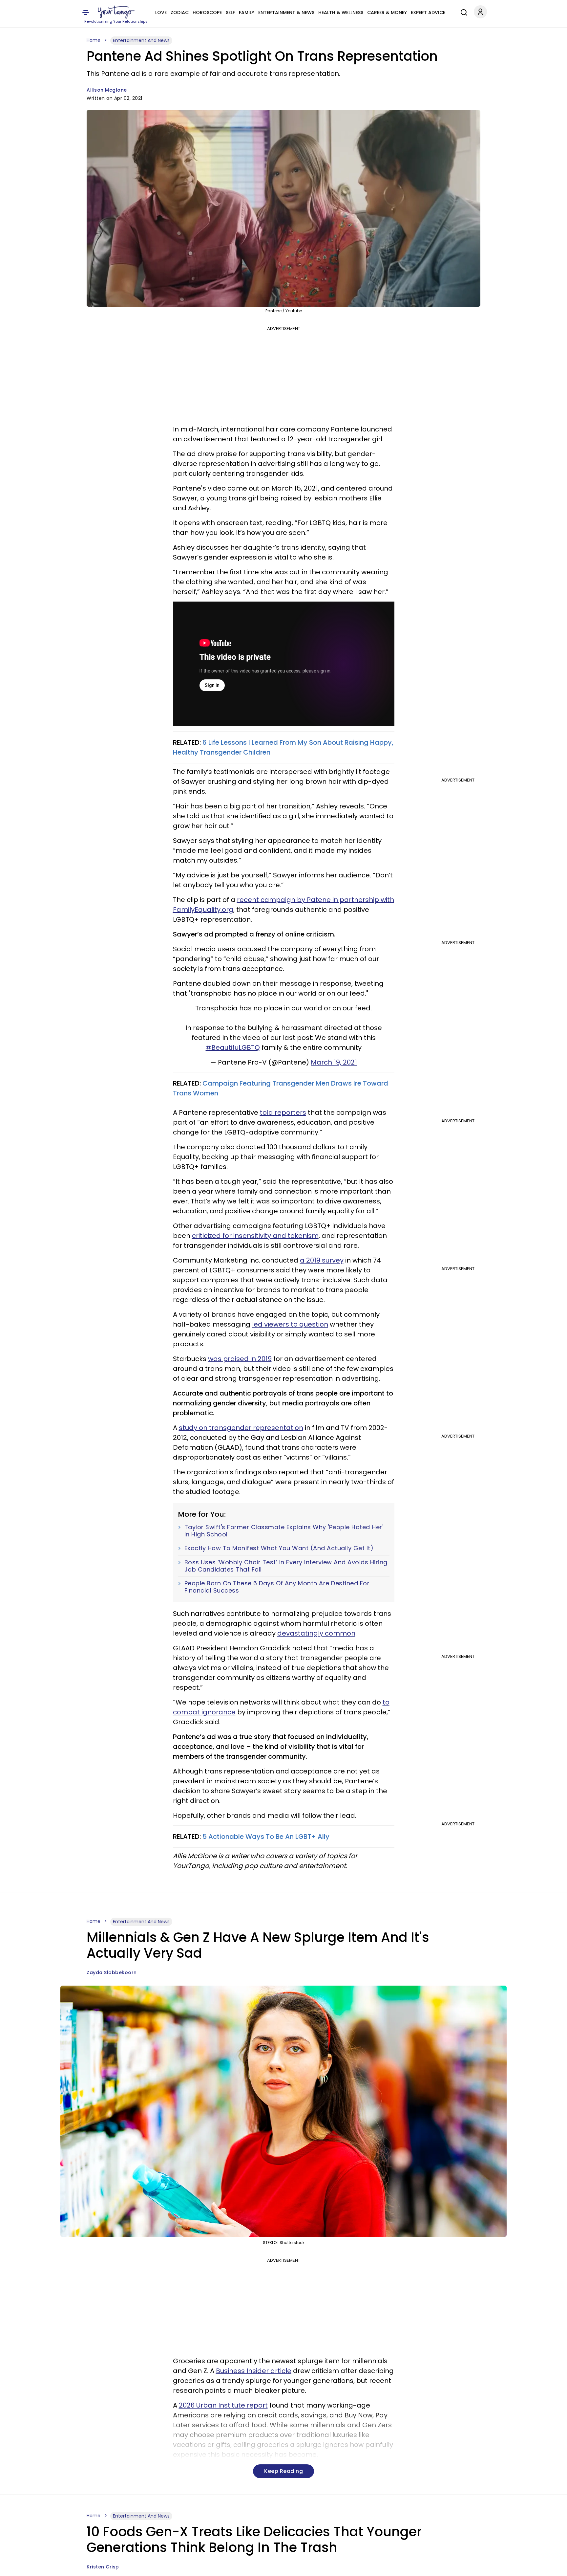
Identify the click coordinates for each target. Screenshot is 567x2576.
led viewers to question (290, 1324)
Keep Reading (283, 2471)
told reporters (283, 1112)
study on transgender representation (241, 1428)
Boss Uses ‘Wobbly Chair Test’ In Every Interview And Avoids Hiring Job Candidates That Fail (286, 1566)
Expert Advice (428, 12)
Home (94, 40)
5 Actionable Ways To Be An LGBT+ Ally (266, 1837)
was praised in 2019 (240, 1359)
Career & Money (387, 12)
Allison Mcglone (107, 90)
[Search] (462, 11)
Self (230, 12)
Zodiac (180, 12)
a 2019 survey (322, 1260)
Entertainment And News (141, 40)
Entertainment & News (286, 12)
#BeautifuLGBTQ (233, 1047)
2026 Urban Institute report (223, 2405)
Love (161, 12)
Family (247, 12)
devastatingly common (316, 1633)
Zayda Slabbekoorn (112, 1972)
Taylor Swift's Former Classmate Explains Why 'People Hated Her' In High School (284, 1531)
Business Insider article (254, 2371)
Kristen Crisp (103, 2567)
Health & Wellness (341, 12)
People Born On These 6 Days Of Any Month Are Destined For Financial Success (277, 1587)
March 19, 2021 (334, 1062)
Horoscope (207, 12)
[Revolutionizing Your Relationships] (116, 12)
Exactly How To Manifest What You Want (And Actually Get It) (279, 1548)
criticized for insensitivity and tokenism (255, 1236)
